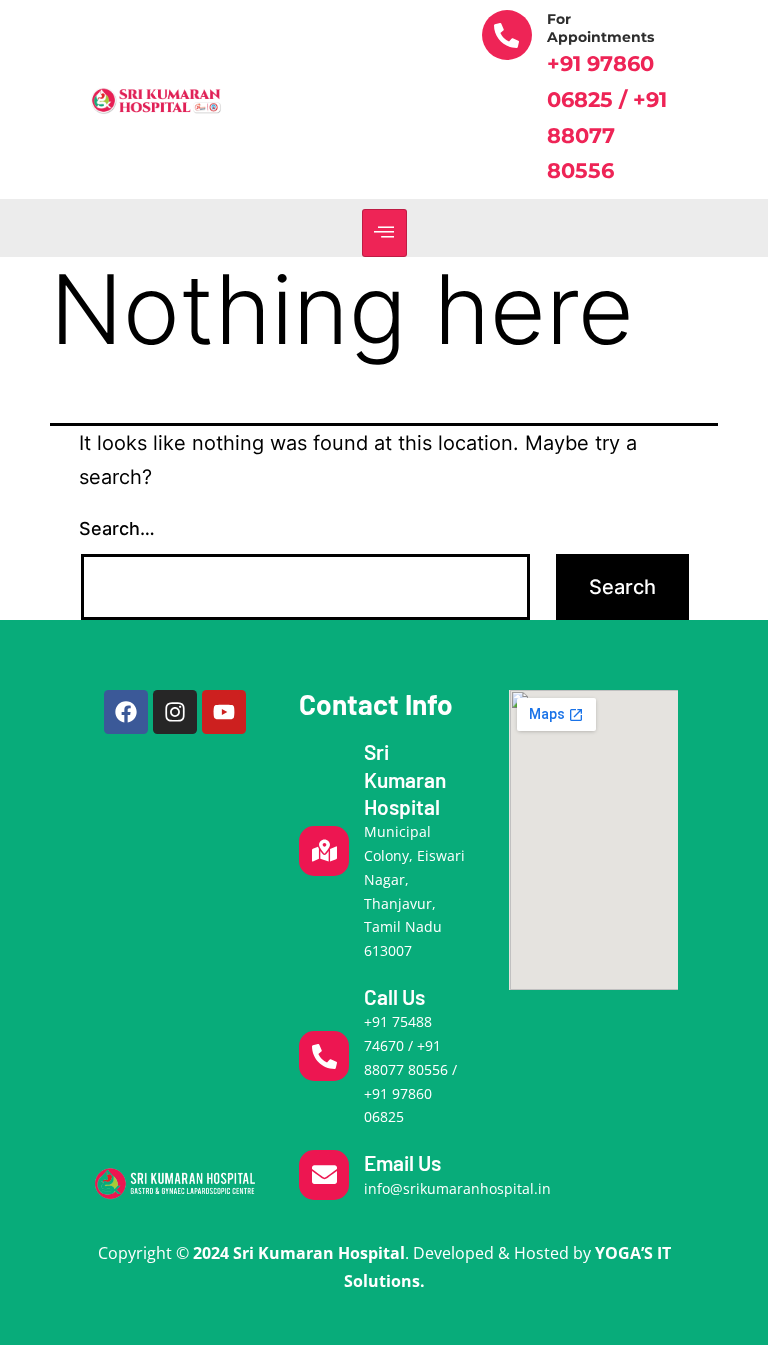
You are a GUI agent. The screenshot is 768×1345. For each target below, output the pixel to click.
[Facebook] (126, 712)
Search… (117, 528)
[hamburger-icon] (384, 233)
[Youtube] (224, 712)
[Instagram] (175, 712)
